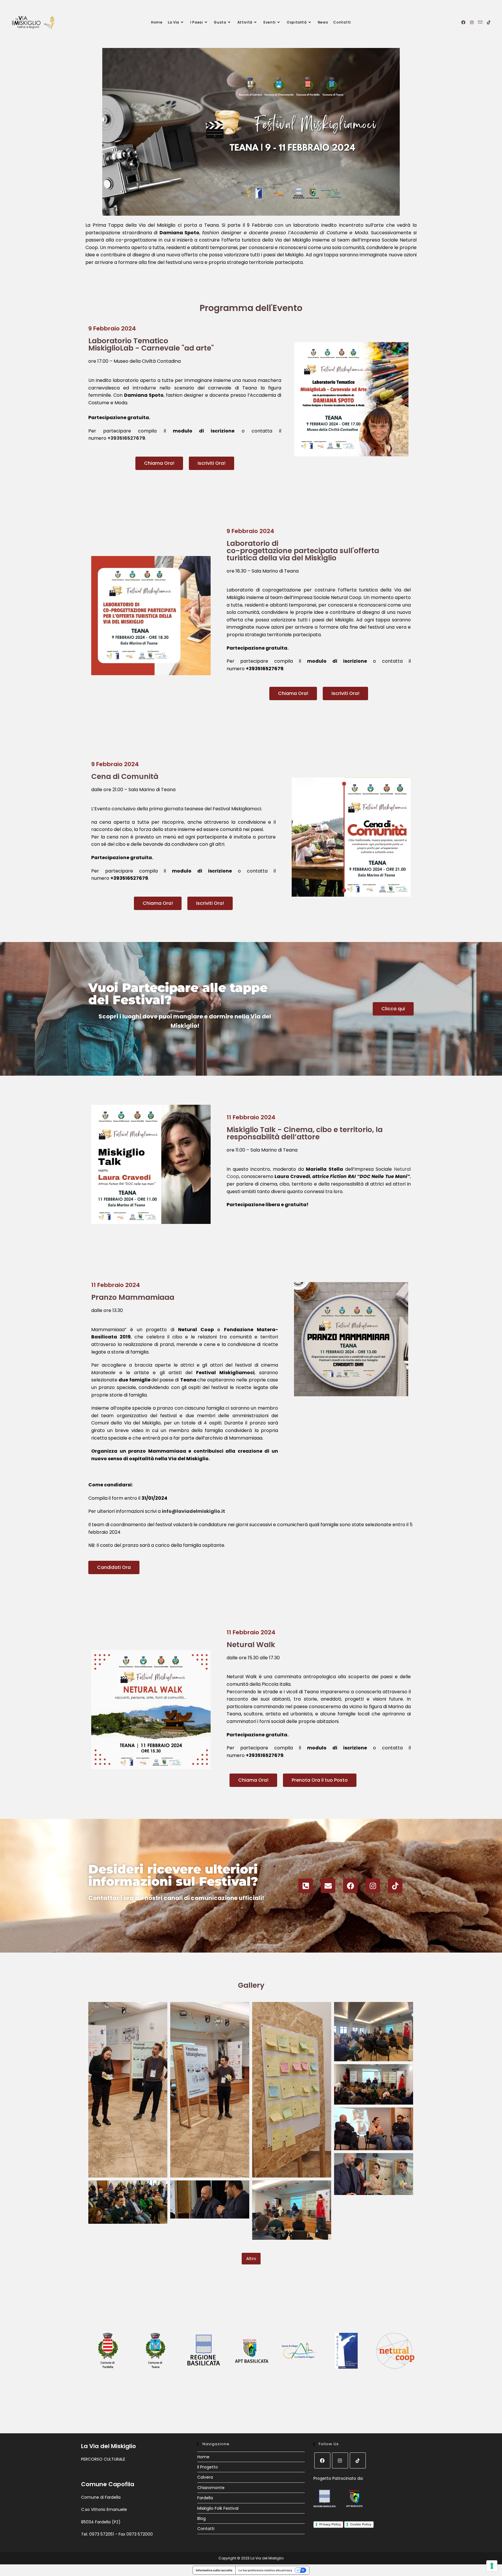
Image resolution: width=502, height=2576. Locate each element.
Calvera (205, 2477)
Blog (201, 2518)
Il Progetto (208, 2467)
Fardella (205, 2498)
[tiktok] (358, 2460)
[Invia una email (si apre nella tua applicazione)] (480, 22)
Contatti (206, 2529)
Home (203, 2457)
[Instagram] (373, 1886)
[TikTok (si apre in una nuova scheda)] (489, 22)
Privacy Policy (330, 2524)
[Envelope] (328, 1886)
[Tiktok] (395, 1886)
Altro (251, 2258)
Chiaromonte (211, 2488)
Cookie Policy (361, 2524)
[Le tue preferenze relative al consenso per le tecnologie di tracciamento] (492, 2566)
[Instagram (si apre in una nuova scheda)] (472, 22)
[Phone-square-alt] (306, 1886)
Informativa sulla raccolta (214, 2570)
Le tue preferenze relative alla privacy (265, 2570)
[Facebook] (350, 1886)
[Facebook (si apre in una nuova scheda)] (463, 22)
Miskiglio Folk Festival (218, 2508)
